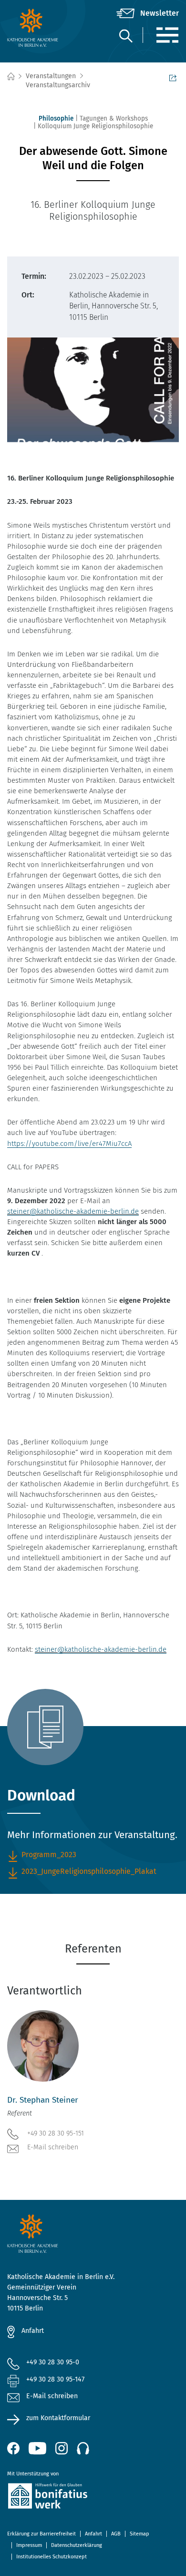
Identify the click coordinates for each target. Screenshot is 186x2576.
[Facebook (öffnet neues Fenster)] (13, 2448)
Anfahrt (33, 2331)
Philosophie (56, 118)
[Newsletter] (148, 13)
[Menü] (167, 35)
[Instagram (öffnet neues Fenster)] (62, 2448)
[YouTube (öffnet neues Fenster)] (37, 2448)
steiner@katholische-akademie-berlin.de (73, 1211)
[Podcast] (83, 2448)
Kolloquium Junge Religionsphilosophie (95, 126)
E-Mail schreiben (53, 2147)
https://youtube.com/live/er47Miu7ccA (69, 1144)
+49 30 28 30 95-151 (56, 2133)
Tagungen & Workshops (114, 118)
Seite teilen (174, 77)
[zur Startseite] (36, 28)
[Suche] (125, 36)
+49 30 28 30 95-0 (53, 2362)
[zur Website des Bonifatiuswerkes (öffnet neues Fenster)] (93, 2498)
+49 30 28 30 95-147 (55, 2379)
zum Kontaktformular (58, 2418)
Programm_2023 (49, 1855)
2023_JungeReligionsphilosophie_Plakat (89, 1871)
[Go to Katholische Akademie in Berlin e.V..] (10, 77)
